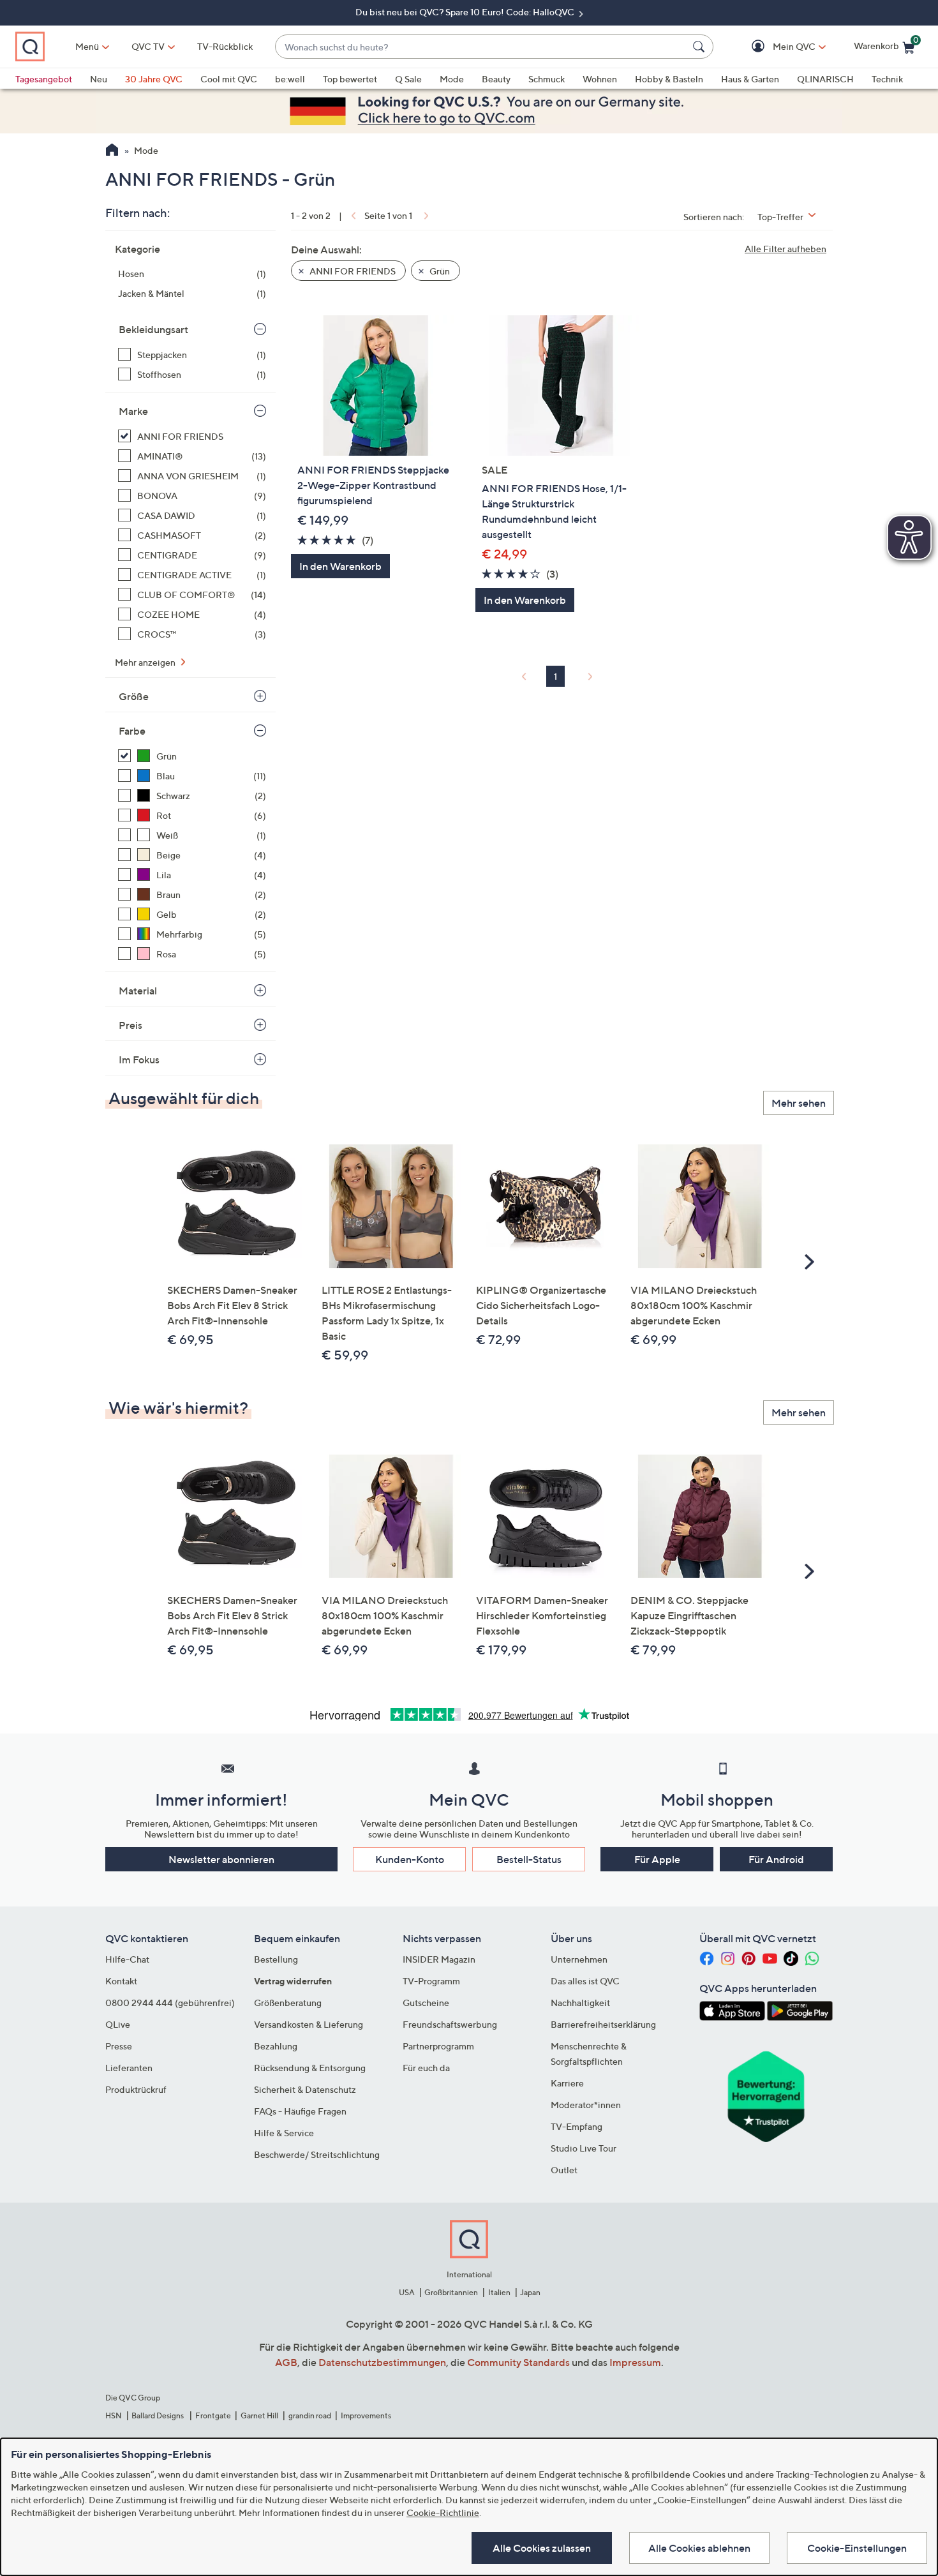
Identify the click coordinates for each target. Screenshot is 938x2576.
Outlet (564, 2170)
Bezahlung (276, 2046)
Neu (99, 79)
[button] (776, 47)
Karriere (567, 2083)
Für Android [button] (776, 1859)
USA (407, 2292)
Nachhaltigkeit (580, 2003)
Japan (530, 2292)
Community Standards (518, 2362)
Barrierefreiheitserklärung (603, 2024)
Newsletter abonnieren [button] (221, 1859)
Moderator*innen (586, 2105)
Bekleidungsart (153, 329)
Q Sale (408, 79)
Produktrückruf (136, 2089)
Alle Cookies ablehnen (699, 2548)
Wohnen (600, 79)
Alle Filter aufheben (785, 249)
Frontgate (213, 2415)
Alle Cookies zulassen (542, 2548)
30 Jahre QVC (154, 79)
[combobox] (481, 47)
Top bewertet (350, 79)
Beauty (496, 79)
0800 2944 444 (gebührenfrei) (170, 2003)
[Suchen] (701, 47)
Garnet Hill (259, 2415)
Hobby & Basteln (669, 79)
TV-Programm (431, 1981)
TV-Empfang (577, 2126)
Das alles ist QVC (585, 1981)
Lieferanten (129, 2068)
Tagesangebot (44, 79)
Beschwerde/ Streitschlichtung (317, 2154)
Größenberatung (288, 2003)
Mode (452, 79)
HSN (114, 2415)
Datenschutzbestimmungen (382, 2362)
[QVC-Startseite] (112, 151)
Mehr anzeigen (146, 662)
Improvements (366, 2415)
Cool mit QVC (229, 79)
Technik (887, 79)
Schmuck (547, 79)
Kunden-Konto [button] (410, 1859)
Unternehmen (579, 1959)
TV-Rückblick (225, 46)
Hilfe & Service (284, 2133)
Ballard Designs (158, 2415)
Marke (133, 411)
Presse (119, 2046)
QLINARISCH (825, 79)
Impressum (635, 2362)
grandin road (310, 2415)
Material (138, 991)
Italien (499, 2292)
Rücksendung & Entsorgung (310, 2068)
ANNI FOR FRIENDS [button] (352, 271)
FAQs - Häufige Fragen (300, 2111)
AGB (286, 2362)
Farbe (132, 731)
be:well (290, 79)
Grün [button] (439, 271)
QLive (118, 2024)
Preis (130, 1025)
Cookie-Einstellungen (857, 2548)
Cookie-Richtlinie (443, 2512)
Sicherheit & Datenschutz (305, 2089)
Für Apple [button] (657, 1859)
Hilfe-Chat (127, 1959)
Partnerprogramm (438, 2046)
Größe (134, 696)
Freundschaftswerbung (450, 2024)
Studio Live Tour (584, 2148)
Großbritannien (451, 2292)
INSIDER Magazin (439, 1959)
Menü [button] (87, 46)
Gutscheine (426, 2003)
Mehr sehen (799, 1103)
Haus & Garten (750, 79)
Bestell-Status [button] (529, 1859)
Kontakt (121, 1981)
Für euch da (426, 2068)
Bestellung (276, 1959)
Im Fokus (139, 1060)
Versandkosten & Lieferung (309, 2024)
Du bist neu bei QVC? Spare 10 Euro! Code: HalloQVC (466, 12)
